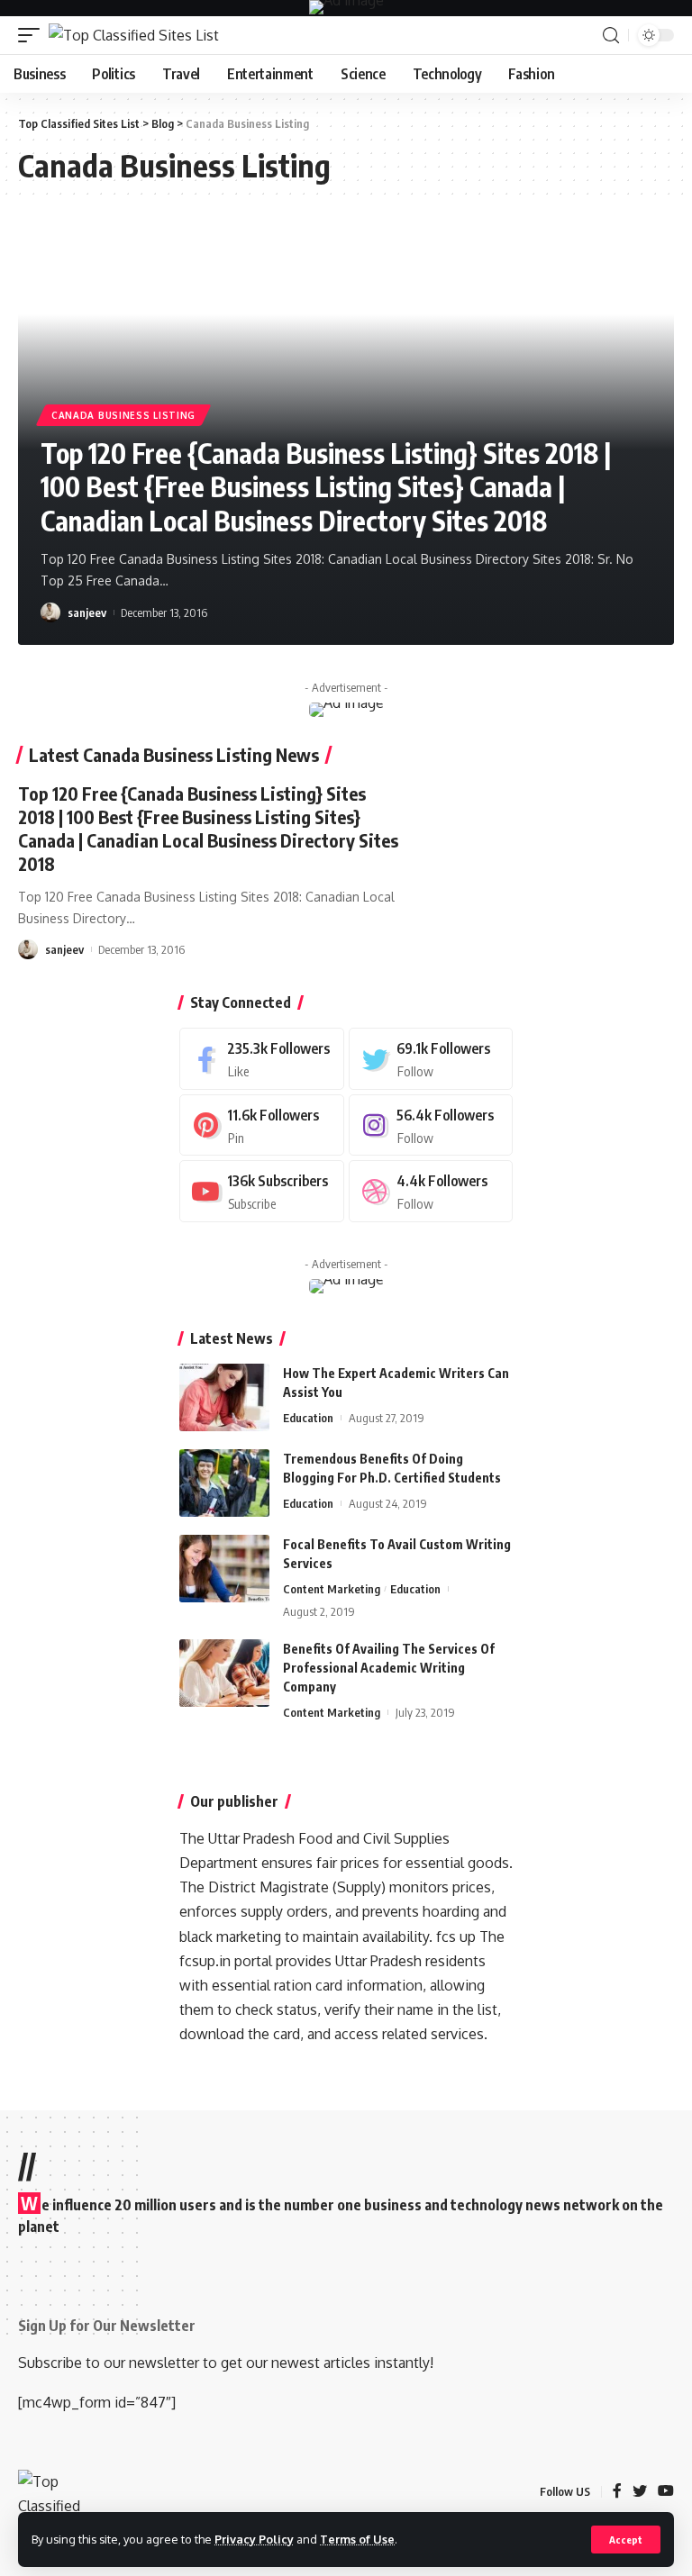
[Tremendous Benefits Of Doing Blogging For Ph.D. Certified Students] (224, 1483)
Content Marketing (332, 1589)
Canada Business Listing (123, 415)
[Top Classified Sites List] (134, 35)
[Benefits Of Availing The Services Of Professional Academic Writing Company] (224, 1673)
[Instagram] (431, 1125)
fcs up (456, 1937)
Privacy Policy (254, 2539)
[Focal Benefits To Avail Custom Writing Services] (224, 1569)
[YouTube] (666, 2492)
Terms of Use (357, 2539)
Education (308, 1418)
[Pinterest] (262, 1125)
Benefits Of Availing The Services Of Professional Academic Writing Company (389, 1668)
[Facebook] (262, 1059)
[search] (611, 36)
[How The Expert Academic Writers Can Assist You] (224, 1397)
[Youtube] (262, 1191)
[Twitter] (431, 1059)
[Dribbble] (431, 1191)
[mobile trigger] (33, 35)
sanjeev (87, 612)
